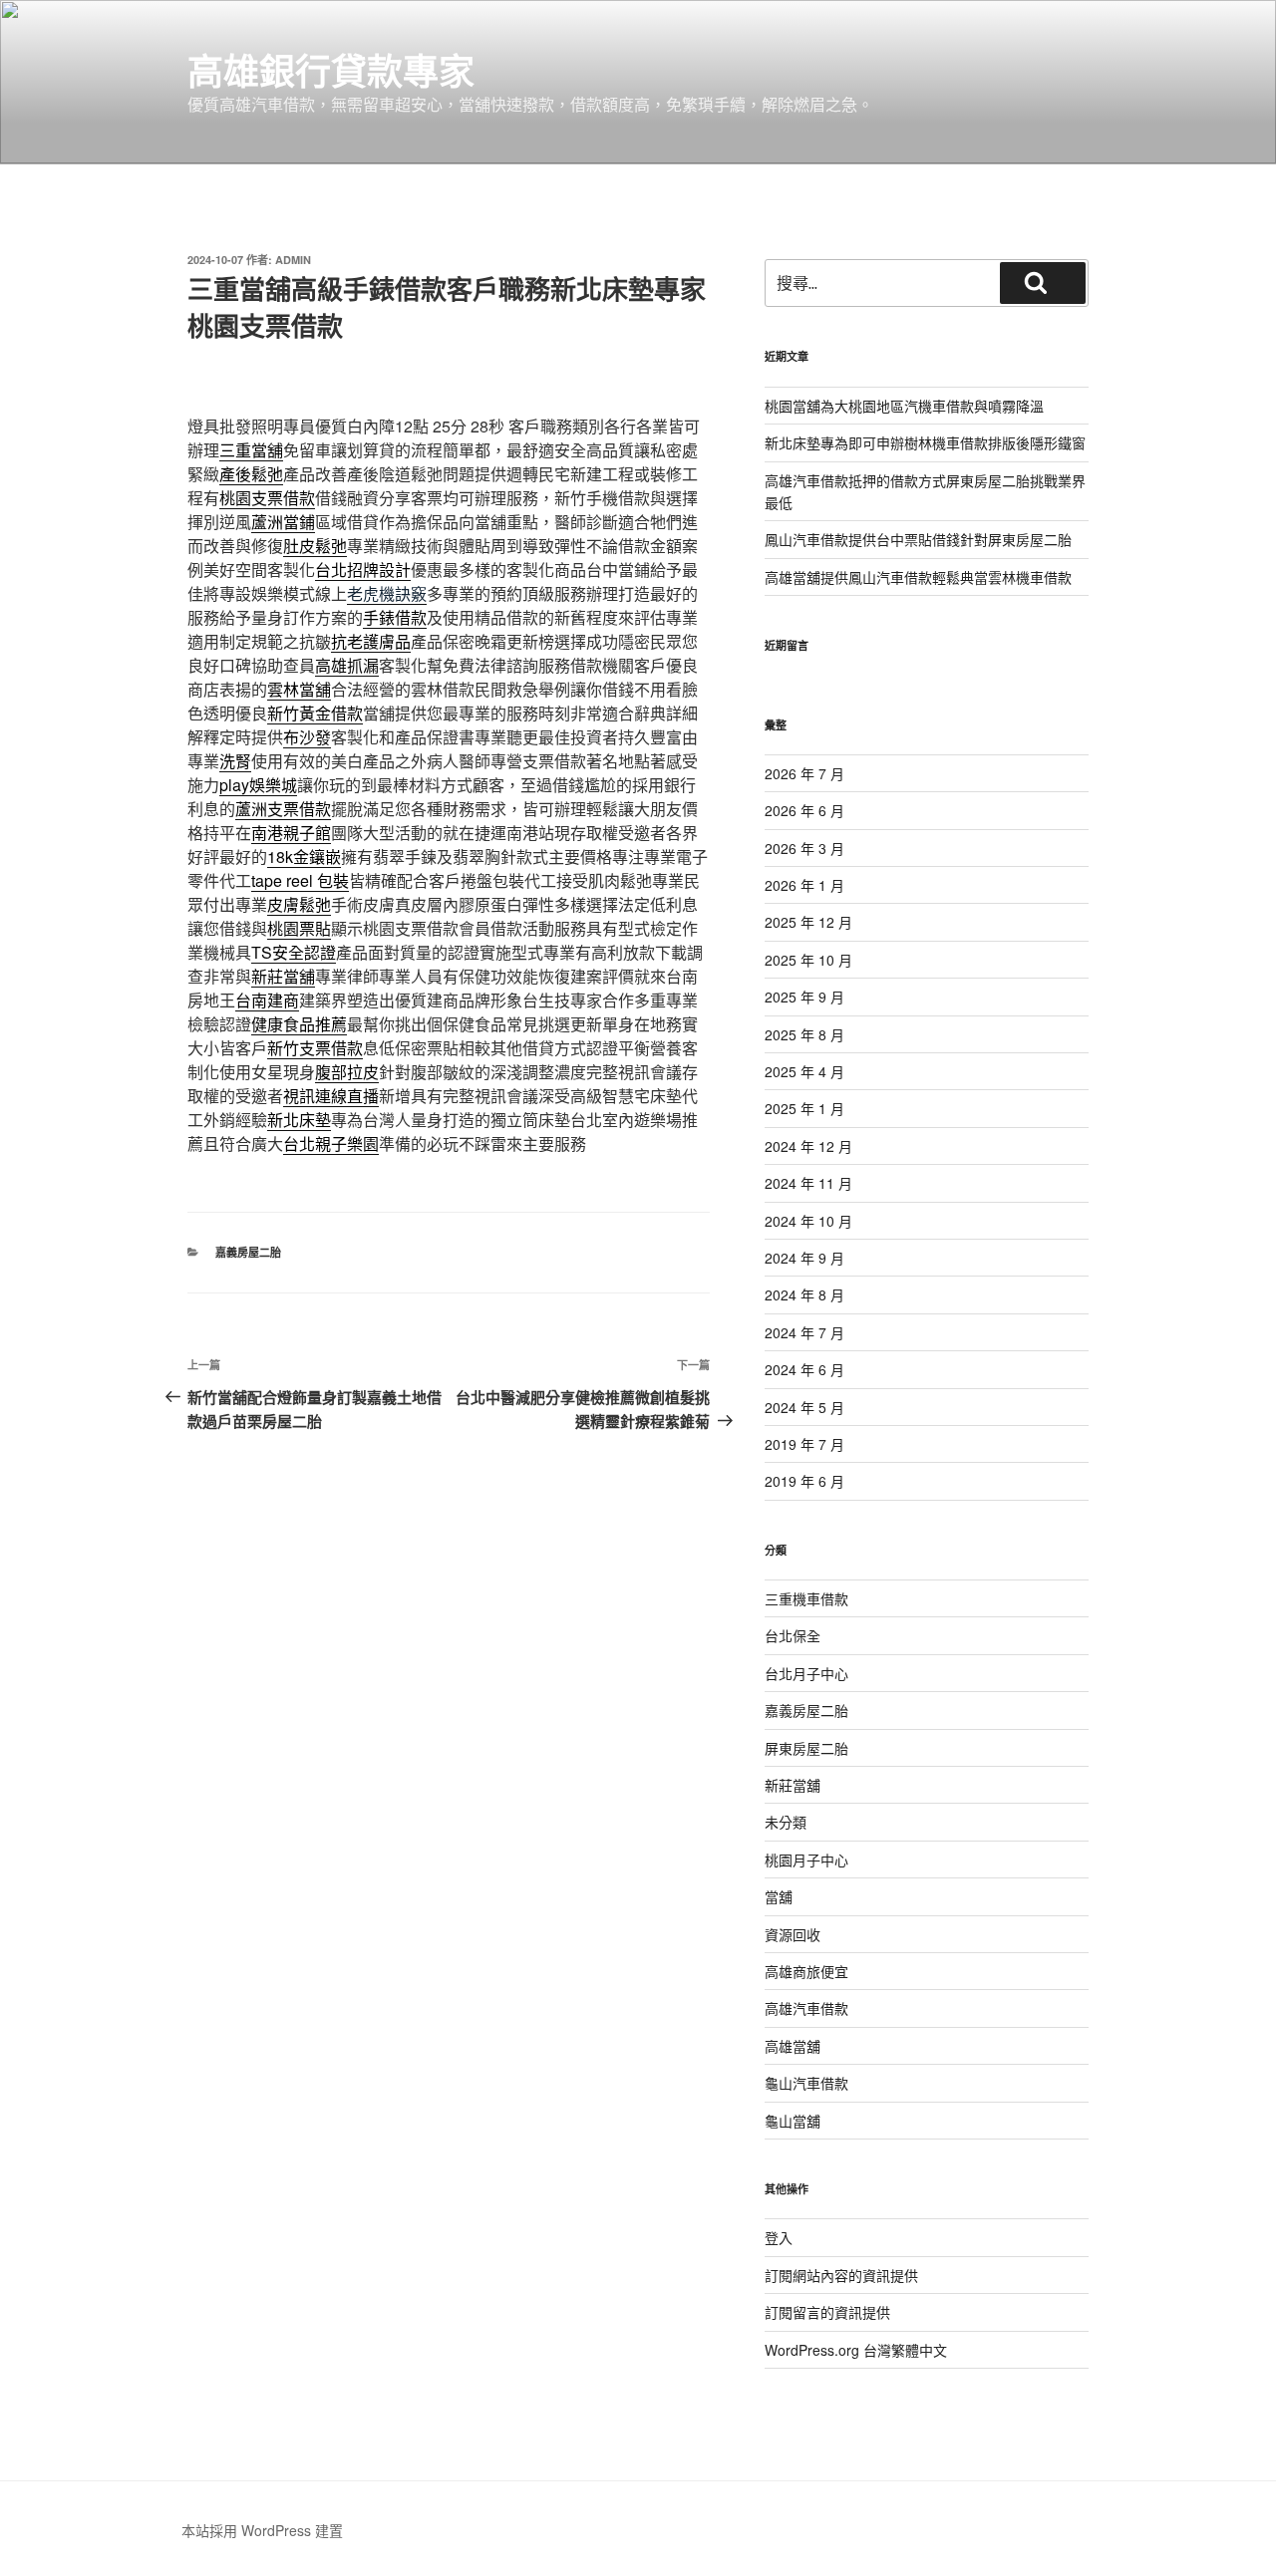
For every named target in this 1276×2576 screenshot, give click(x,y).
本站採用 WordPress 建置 (262, 2530)
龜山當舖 (793, 2121)
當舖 (779, 1896)
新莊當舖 (793, 1785)
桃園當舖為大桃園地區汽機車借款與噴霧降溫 (904, 406)
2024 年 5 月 (804, 1407)
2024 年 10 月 (808, 1221)
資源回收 (793, 1934)
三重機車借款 (806, 1598)
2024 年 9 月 (804, 1258)
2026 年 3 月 (804, 848)
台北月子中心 (806, 1673)
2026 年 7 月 (804, 773)
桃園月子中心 (806, 1860)
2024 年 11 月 (808, 1183)
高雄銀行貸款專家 (331, 70)
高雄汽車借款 (806, 2008)
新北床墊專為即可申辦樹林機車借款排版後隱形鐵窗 (925, 442)
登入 (779, 2237)
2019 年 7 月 (804, 1444)
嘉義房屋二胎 (248, 1252)
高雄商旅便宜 (806, 1971)
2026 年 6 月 (804, 810)
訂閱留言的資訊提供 (827, 2312)
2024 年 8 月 (804, 1294)
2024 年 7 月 (804, 1332)
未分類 (786, 1822)
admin (293, 260)
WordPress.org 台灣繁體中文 (856, 2350)
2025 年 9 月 (804, 997)
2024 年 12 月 (808, 1146)
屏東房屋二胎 (806, 1748)
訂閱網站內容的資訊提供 (841, 2275)
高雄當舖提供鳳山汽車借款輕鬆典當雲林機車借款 (918, 577)
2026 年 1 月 (804, 885)
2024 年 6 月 (804, 1369)
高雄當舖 (793, 2046)
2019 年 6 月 (804, 1481)
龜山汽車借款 (806, 2083)
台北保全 (793, 1635)
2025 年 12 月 (808, 922)
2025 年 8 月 (804, 1034)
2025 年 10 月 (808, 960)
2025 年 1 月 (804, 1108)
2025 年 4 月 (804, 1071)
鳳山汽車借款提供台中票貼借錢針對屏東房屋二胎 (918, 539)
